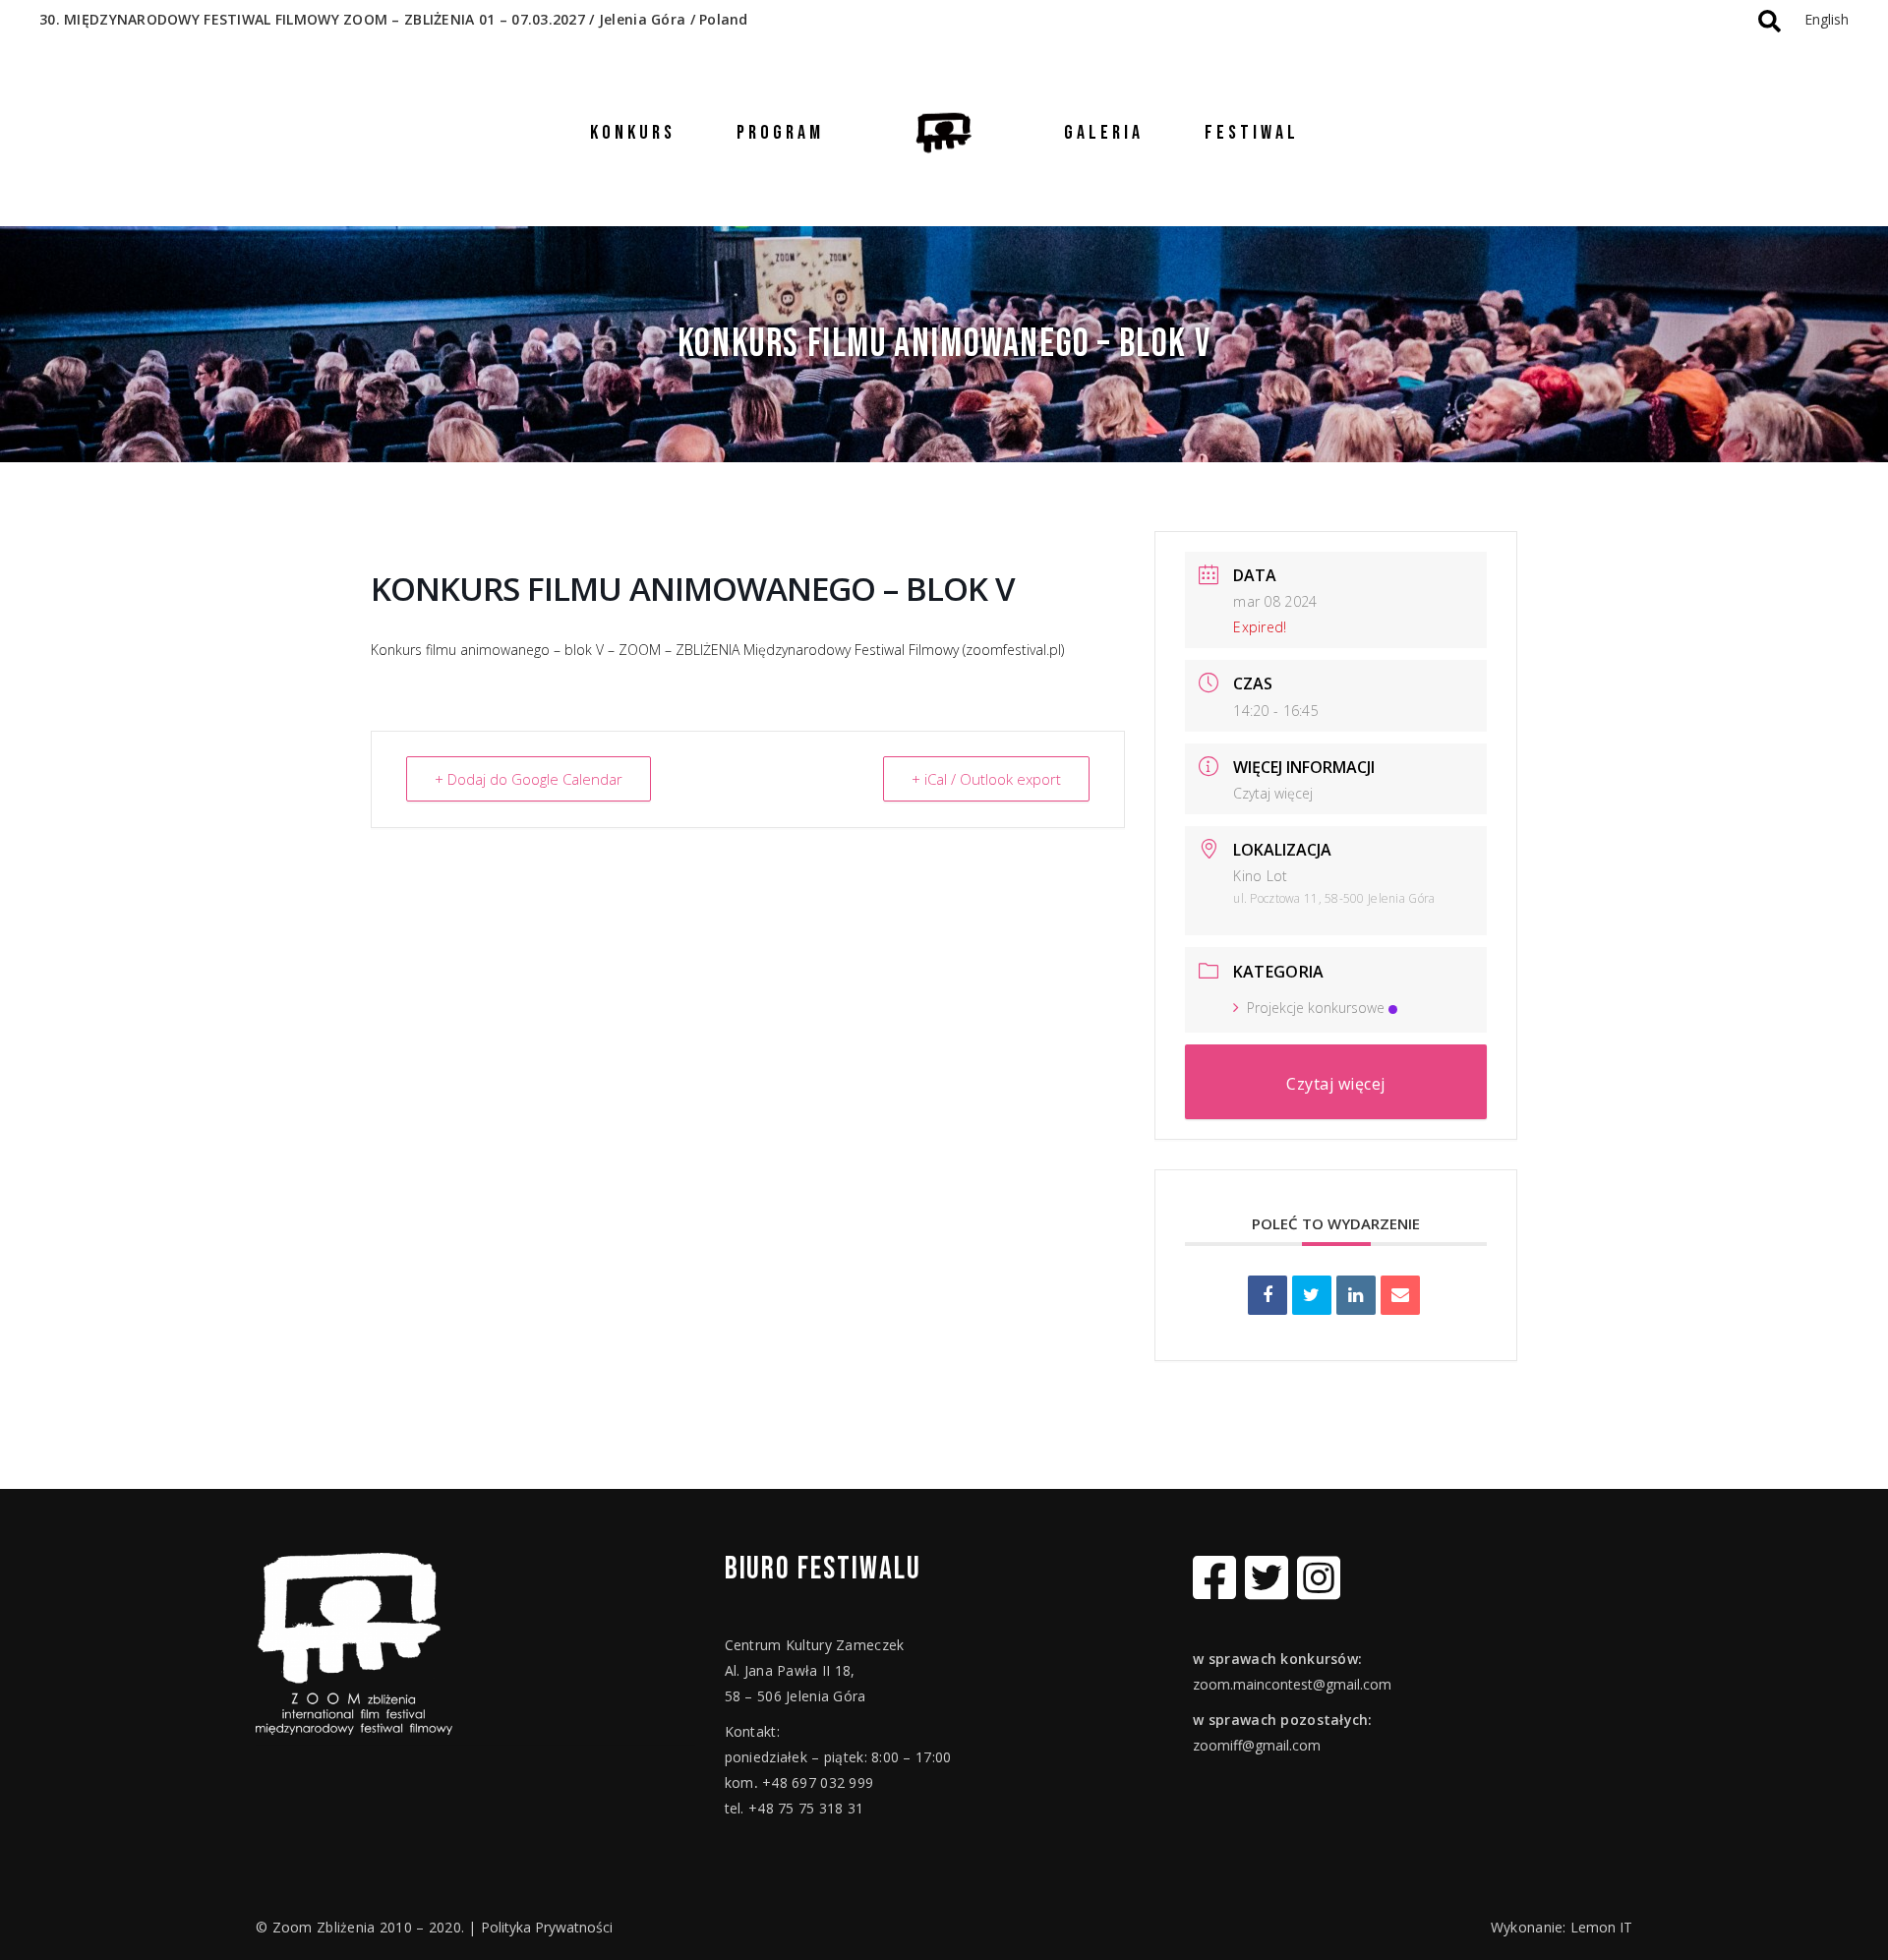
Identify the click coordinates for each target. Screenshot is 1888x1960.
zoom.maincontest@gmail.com (1292, 1684)
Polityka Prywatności (547, 1927)
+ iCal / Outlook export (986, 779)
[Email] (1400, 1295)
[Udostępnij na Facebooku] (1268, 1295)
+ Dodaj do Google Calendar (529, 779)
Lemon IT (1601, 1927)
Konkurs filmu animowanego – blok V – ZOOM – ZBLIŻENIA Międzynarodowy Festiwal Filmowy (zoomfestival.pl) (717, 650)
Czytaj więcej (1273, 793)
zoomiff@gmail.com (1257, 1745)
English (1827, 19)
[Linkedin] (1356, 1295)
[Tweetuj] (1312, 1295)
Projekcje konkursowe (1316, 1008)
